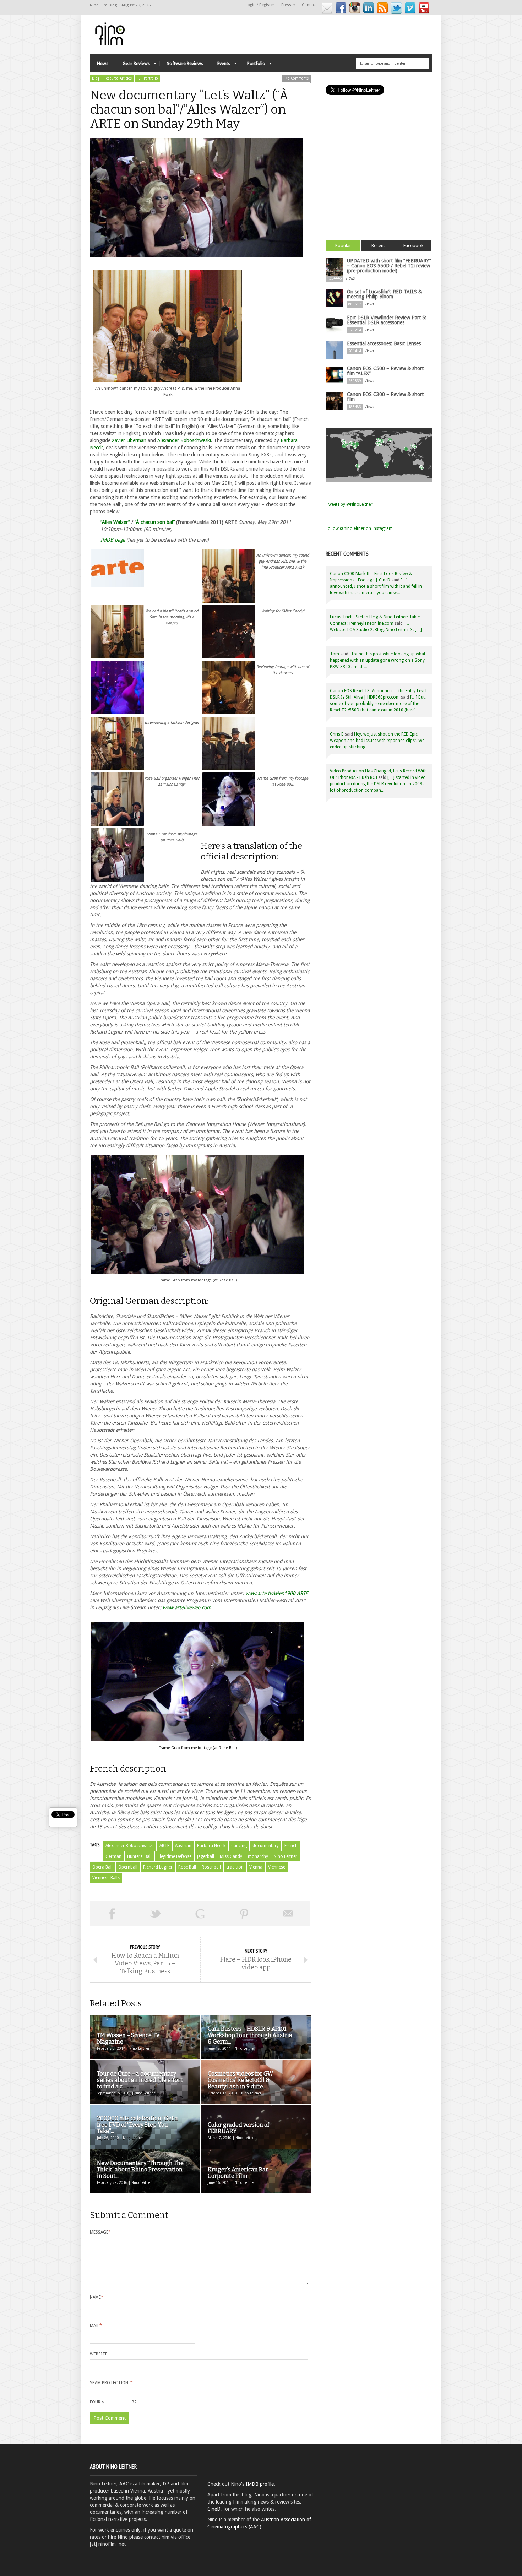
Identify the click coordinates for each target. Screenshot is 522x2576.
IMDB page (113, 540)
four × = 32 (113, 2402)
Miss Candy (231, 1856)
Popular (343, 246)
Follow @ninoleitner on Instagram (359, 528)
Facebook (413, 246)
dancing (239, 1846)
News (103, 63)
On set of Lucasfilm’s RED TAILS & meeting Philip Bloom (384, 294)
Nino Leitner (286, 1856)
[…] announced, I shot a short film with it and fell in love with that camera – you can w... (376, 586)
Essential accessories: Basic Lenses (384, 343)
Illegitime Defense (174, 1856)
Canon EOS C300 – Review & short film (385, 397)
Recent (378, 246)
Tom (335, 654)
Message (100, 2232)
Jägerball (206, 1856)
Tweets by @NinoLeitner (349, 504)
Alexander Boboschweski (184, 440)
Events (220, 65)
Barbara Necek (211, 1846)
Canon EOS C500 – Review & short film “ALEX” (385, 371)
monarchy (258, 1856)
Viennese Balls (106, 1878)
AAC (124, 2484)
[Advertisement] (379, 177)
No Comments (297, 78)
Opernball (128, 1867)
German (113, 1856)
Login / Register (260, 5)
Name (97, 2297)
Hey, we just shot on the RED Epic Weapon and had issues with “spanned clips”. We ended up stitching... (377, 741)
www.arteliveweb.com (187, 1607)
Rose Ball (187, 1867)
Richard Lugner (158, 1867)
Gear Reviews (133, 65)
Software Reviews (185, 63)
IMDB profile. (260, 2484)
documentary (266, 1846)
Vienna (256, 1867)
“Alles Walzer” (115, 522)
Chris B (337, 734)
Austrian (183, 1846)
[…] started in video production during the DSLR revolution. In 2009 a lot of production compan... (378, 784)
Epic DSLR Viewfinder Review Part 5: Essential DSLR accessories (387, 320)
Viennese (277, 1867)
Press (284, 5)
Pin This (244, 1914)
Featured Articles (118, 78)
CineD (214, 2509)
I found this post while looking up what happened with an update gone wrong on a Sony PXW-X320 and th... (378, 660)
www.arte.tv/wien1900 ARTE (277, 1593)
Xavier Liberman (129, 440)
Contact (309, 5)
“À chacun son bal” (155, 522)
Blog (96, 78)
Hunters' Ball (139, 1856)
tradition (235, 1867)
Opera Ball (102, 1867)
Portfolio (253, 65)
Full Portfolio (147, 78)
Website (99, 2354)
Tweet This (156, 1914)
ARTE (164, 1846)
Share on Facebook (112, 1914)
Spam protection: (111, 2383)
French (291, 1846)
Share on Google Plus (200, 1914)
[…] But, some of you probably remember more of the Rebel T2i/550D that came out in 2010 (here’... (378, 704)
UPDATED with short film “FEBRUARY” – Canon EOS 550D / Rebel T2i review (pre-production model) (389, 266)
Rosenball (211, 1867)
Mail (96, 2326)
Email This (288, 1914)
